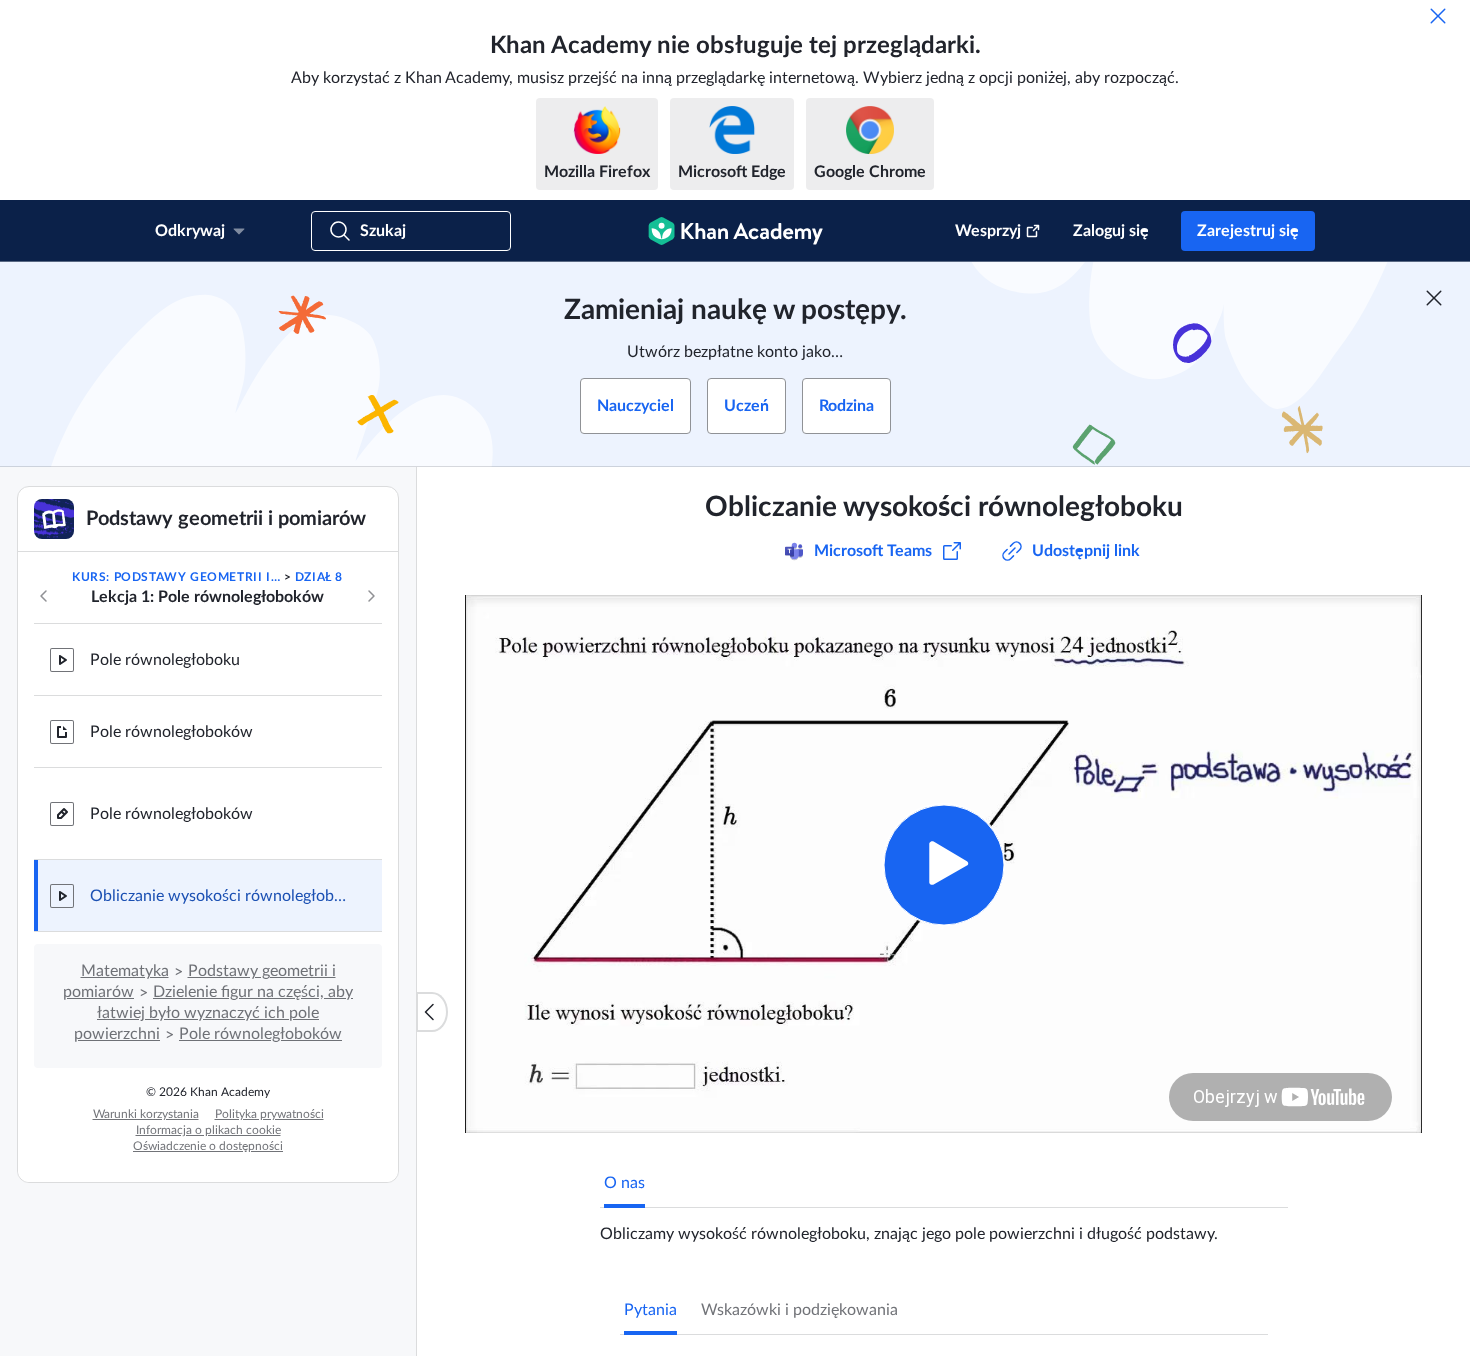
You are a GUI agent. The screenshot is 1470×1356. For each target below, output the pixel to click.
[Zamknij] (1438, 16)
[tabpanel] (944, 1226)
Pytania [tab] (650, 1310)
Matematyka (125, 971)
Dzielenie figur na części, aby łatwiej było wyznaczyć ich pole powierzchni (213, 1013)
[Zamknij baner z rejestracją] (1434, 298)
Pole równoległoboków (171, 732)
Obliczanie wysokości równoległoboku (220, 896)
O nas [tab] (624, 1183)
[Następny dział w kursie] (371, 596)
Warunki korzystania (146, 1114)
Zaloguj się (1111, 231)
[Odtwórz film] (943, 864)
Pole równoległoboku (165, 660)
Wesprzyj (988, 231)
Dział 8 (319, 577)
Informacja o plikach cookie (208, 1130)
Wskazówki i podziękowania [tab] (799, 1310)
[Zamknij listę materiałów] (432, 1012)
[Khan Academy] (735, 231)
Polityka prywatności (269, 1114)
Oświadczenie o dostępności (208, 1146)
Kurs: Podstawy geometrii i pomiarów (176, 577)
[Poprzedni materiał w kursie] (44, 596)
